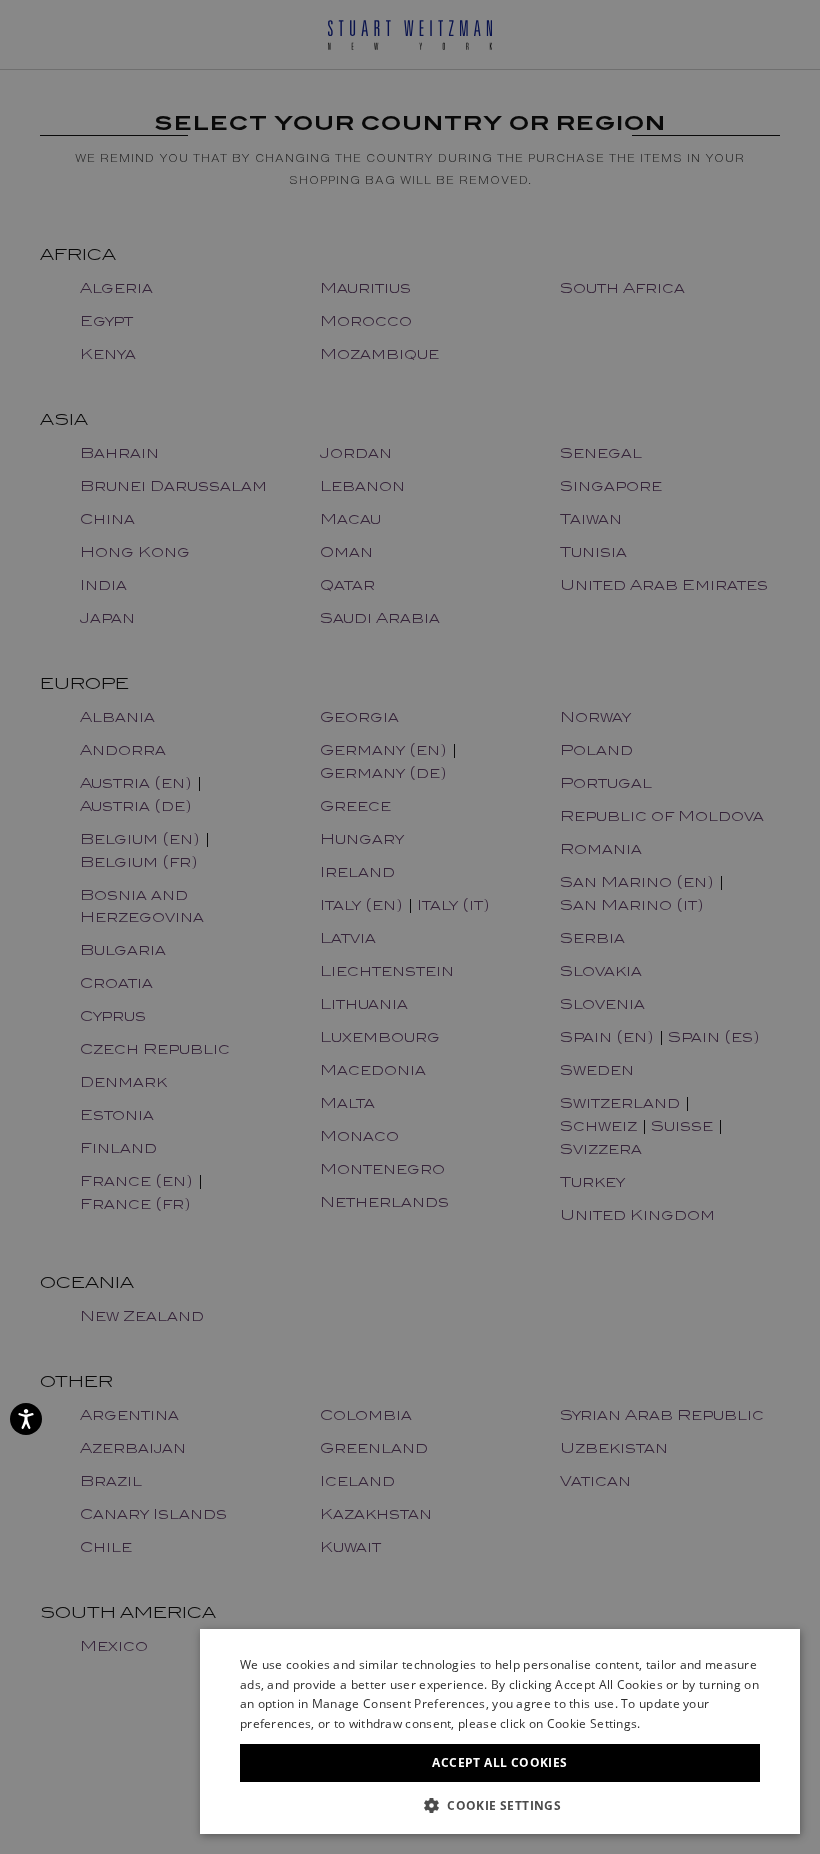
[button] (500, 1804)
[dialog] (410, 927)
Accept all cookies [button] (499, 1762)
